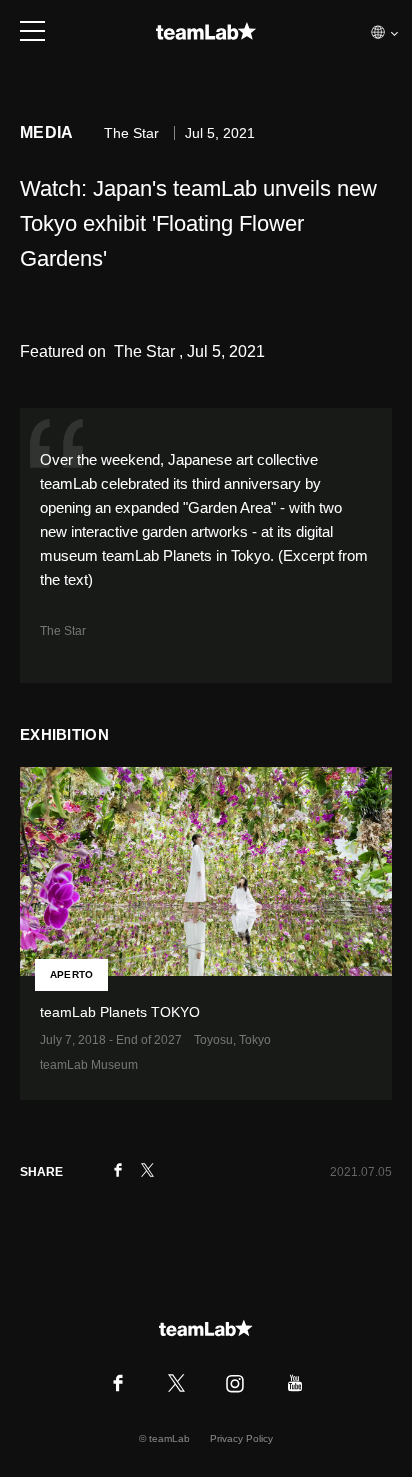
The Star (63, 631)
